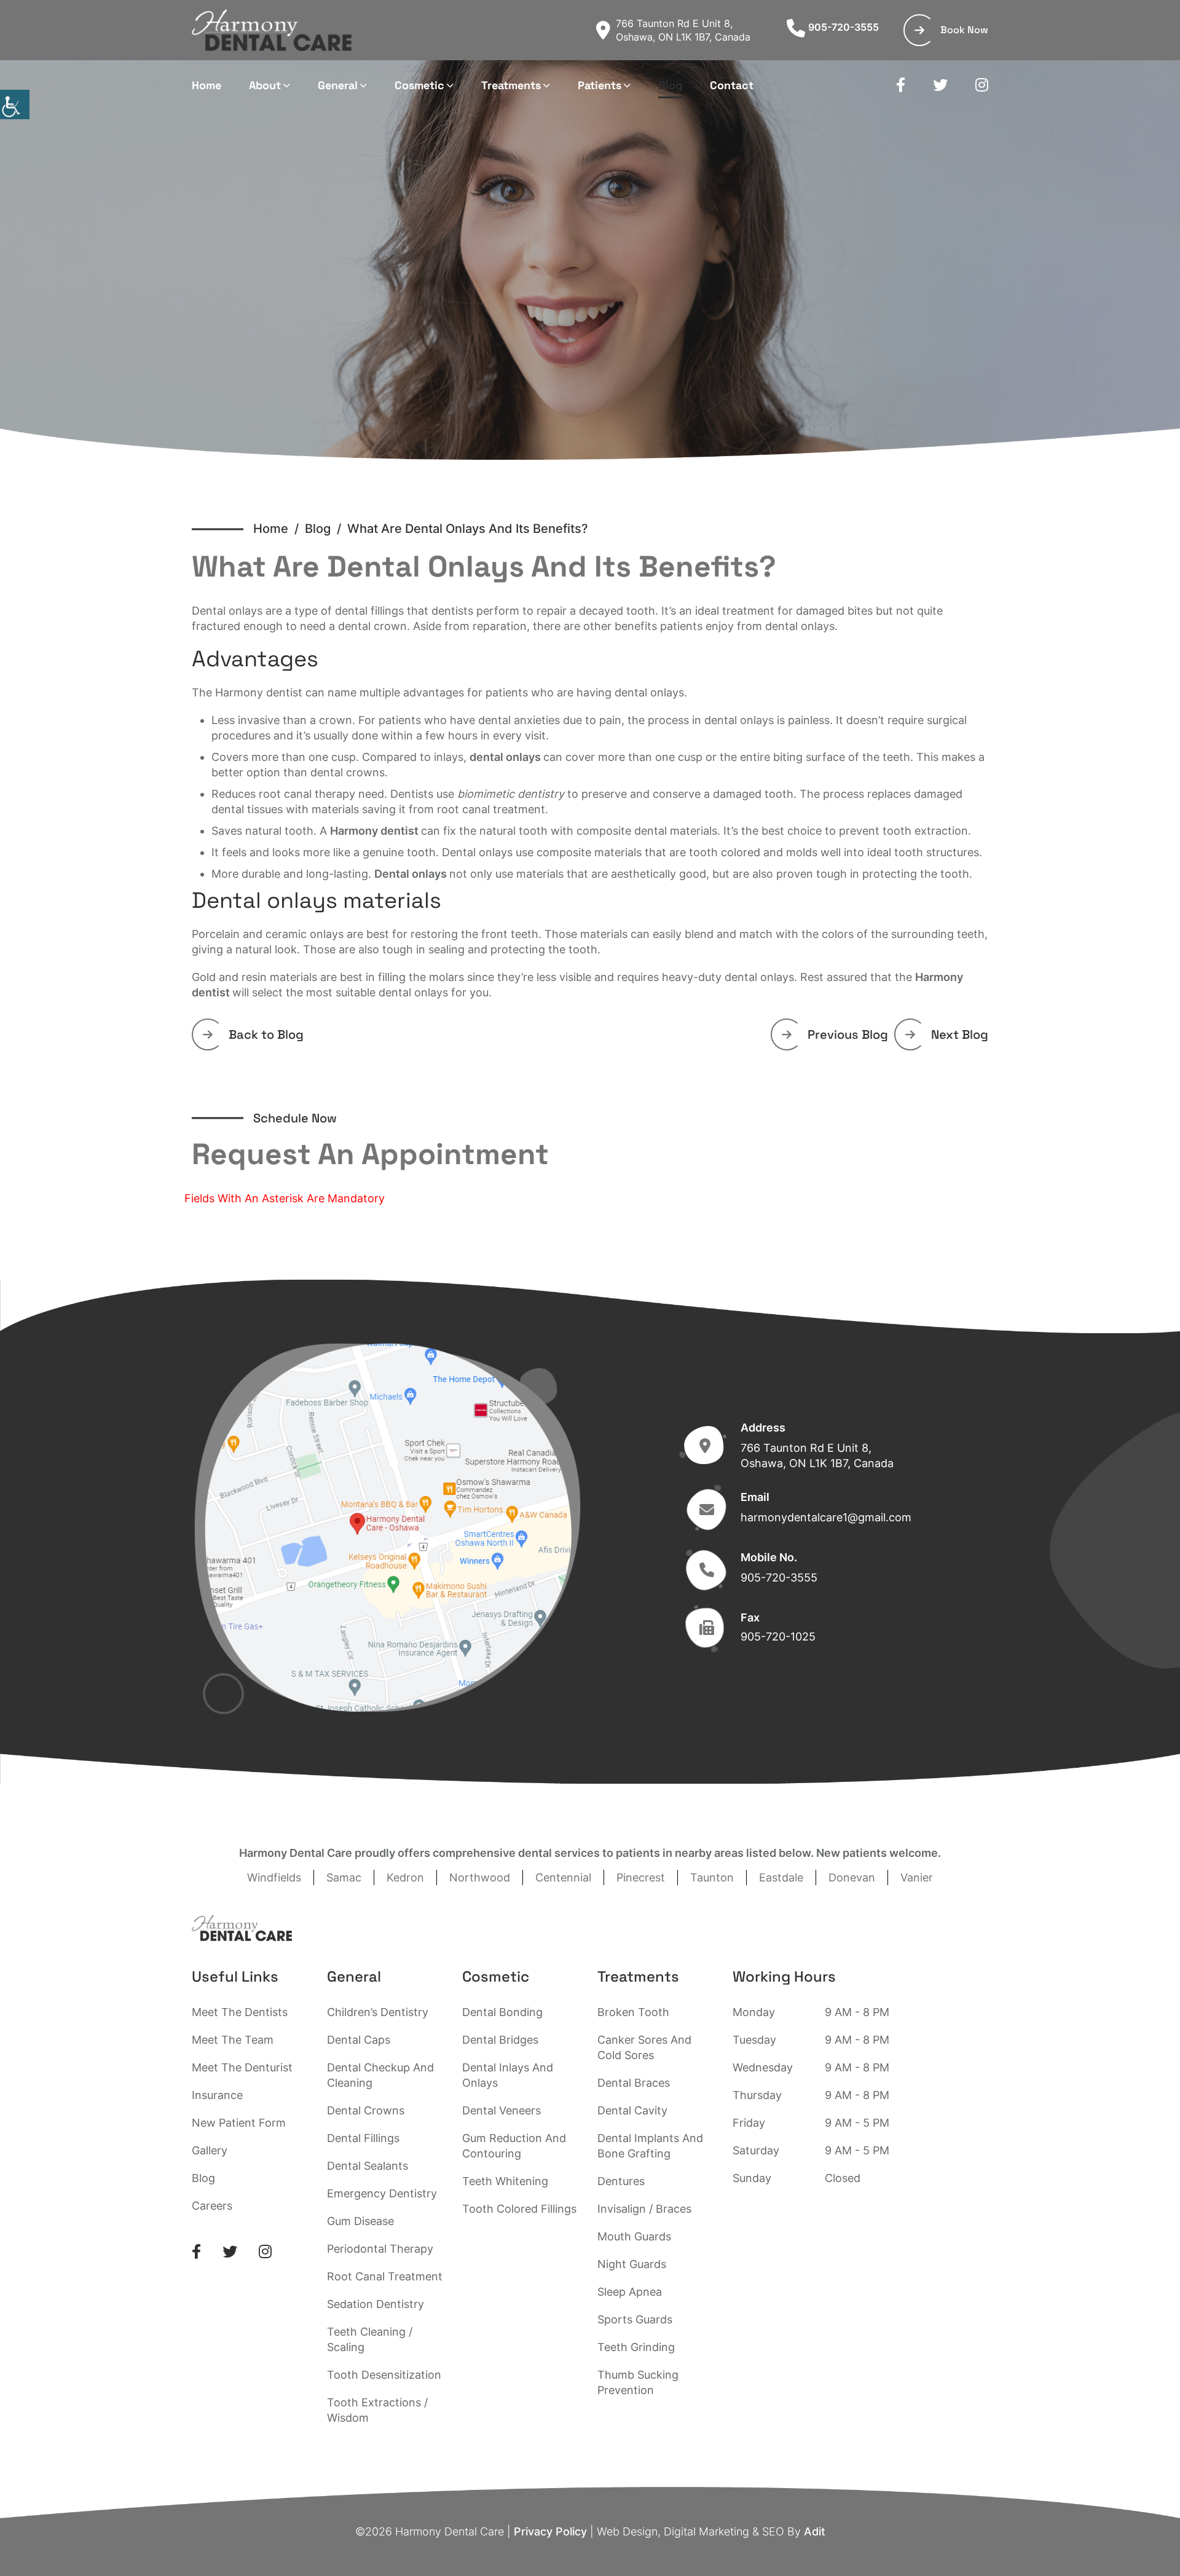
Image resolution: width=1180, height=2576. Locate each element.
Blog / (326, 529)
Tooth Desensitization (384, 2375)
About (265, 85)
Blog (670, 85)
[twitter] (940, 85)
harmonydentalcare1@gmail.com (826, 1517)
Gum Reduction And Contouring (514, 2146)
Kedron (405, 1877)
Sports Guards (635, 2319)
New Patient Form (239, 2123)
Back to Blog (266, 1034)
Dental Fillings (363, 2138)
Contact (732, 85)
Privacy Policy (550, 2531)
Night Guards (632, 2264)
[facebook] (901, 85)
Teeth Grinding (636, 2347)
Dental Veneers (502, 2110)
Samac (344, 1877)
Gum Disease (360, 2221)
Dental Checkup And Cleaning (380, 2075)
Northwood (480, 1877)
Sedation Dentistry (376, 2304)
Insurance (217, 2095)
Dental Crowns (366, 2110)
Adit (815, 2531)
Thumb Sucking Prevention (638, 2382)
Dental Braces (634, 2083)
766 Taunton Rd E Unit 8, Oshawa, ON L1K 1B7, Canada (683, 30)
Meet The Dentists (240, 2012)
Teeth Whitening (505, 2181)
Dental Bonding (502, 2012)
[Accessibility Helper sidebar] (15, 104)
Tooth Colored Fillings (519, 2209)
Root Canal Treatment (385, 2276)
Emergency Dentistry (382, 2193)
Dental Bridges (500, 2040)
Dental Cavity (632, 2110)
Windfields (274, 1877)
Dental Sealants (368, 2166)
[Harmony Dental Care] (272, 30)
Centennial (563, 1877)
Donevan (852, 1877)
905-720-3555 (844, 27)
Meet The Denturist (242, 2067)
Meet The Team (233, 2040)
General (338, 85)
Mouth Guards (634, 2236)
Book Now (964, 30)
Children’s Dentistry (378, 2012)
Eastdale (781, 1877)
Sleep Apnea (630, 2292)
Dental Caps (359, 2040)
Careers (212, 2206)
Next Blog (960, 1034)
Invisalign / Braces (644, 2209)
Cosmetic (419, 85)
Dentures (621, 2181)
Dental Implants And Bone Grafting (650, 2146)
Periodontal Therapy (380, 2249)
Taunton (712, 1877)
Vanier (917, 1877)
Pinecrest (641, 1877)
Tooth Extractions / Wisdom (377, 2410)
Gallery (210, 2150)
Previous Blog (848, 1034)
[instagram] (982, 85)
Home (206, 85)
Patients (600, 85)
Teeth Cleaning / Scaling (370, 2339)
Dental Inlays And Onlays (508, 2075)
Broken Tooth (633, 2012)
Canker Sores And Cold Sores (644, 2047)
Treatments (511, 85)
